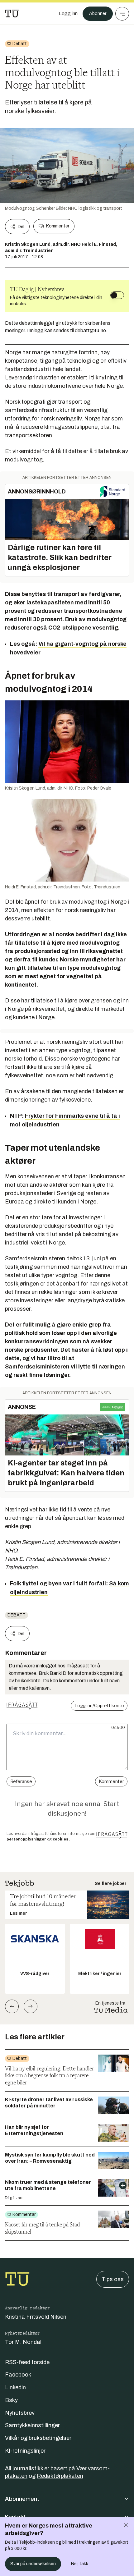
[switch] (117, 295)
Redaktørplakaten (60, 2476)
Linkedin (15, 2387)
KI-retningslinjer (25, 2451)
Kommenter (58, 226)
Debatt (17, 1615)
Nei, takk (80, 2564)
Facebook (18, 2375)
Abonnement (22, 2499)
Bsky (11, 2400)
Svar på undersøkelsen (33, 2564)
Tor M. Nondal (23, 2342)
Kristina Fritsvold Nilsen (36, 2317)
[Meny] (122, 14)
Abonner (98, 14)
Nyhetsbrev (20, 2413)
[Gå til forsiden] (12, 14)
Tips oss (113, 2279)
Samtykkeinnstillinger (32, 2425)
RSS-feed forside (27, 2362)
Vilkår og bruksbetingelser (38, 2438)
